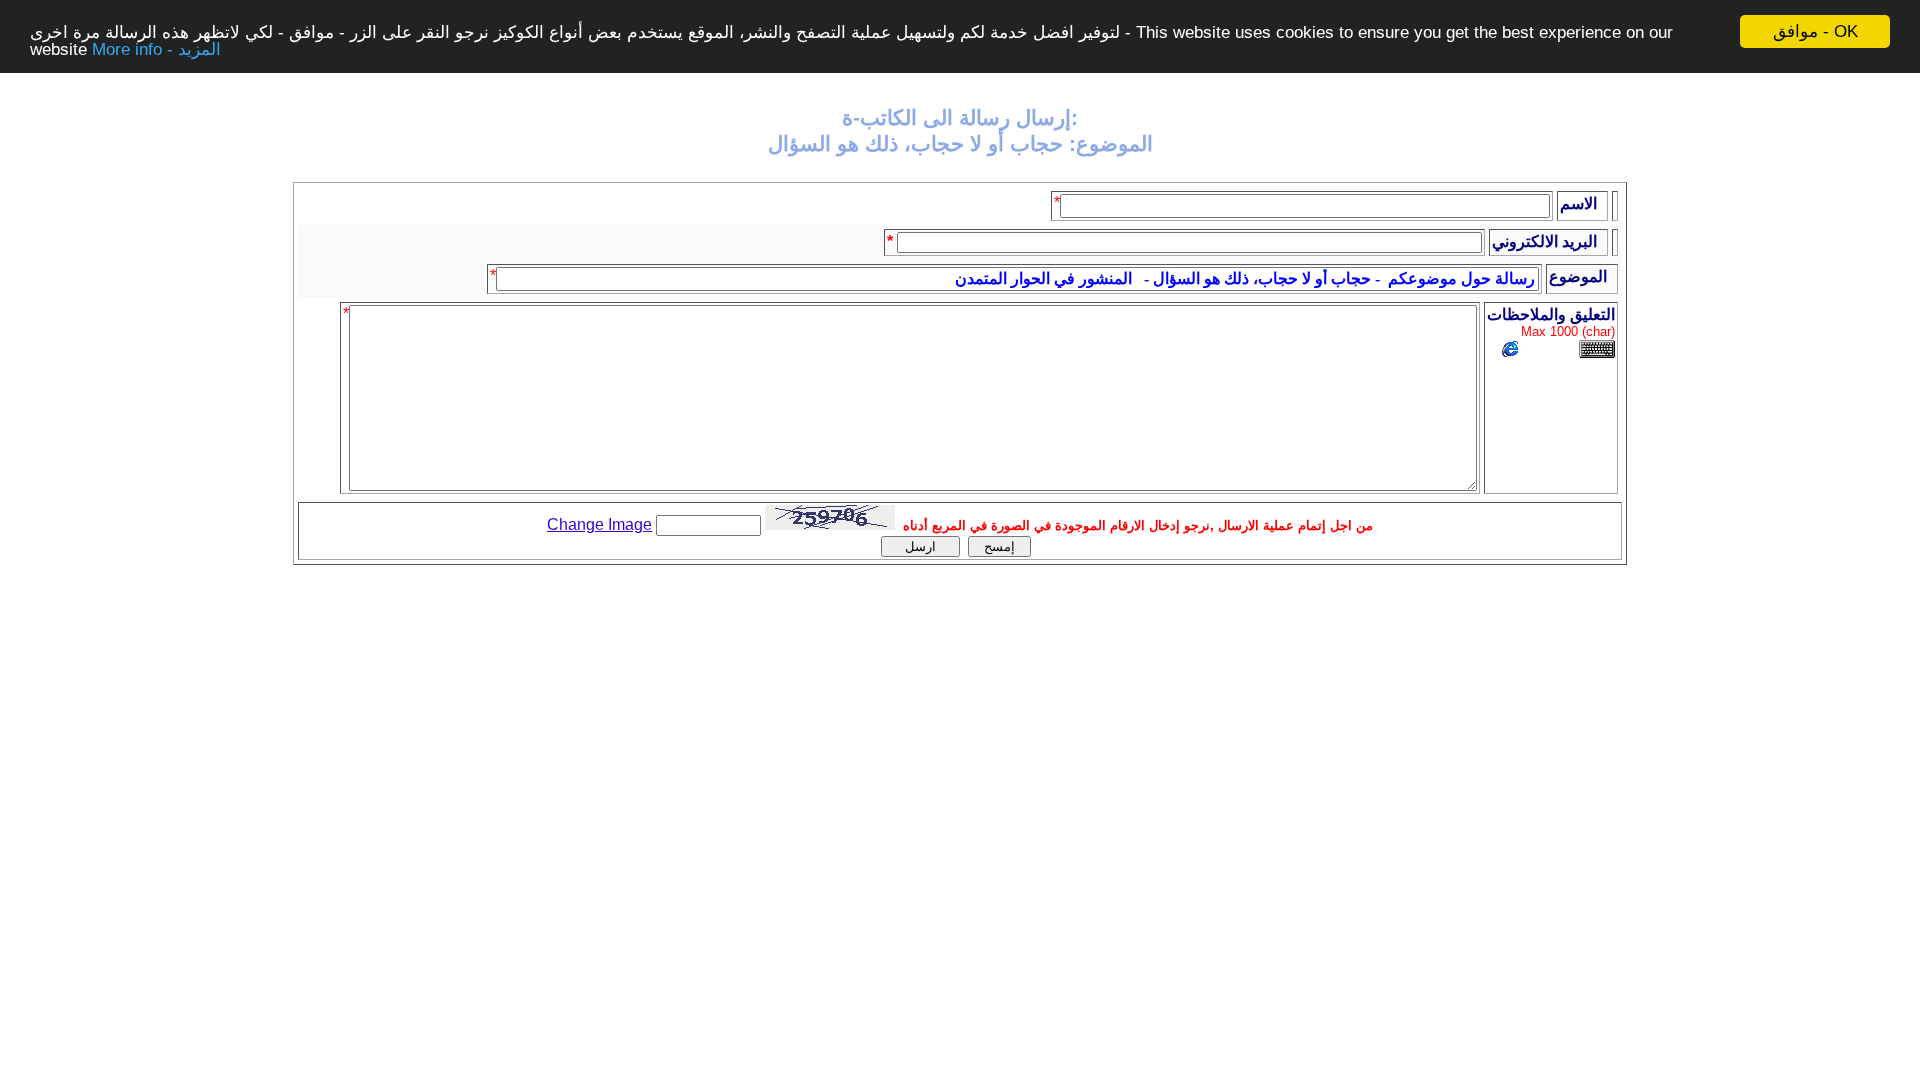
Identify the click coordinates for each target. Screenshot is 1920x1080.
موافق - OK (1815, 31)
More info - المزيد (156, 49)
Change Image (599, 524)
